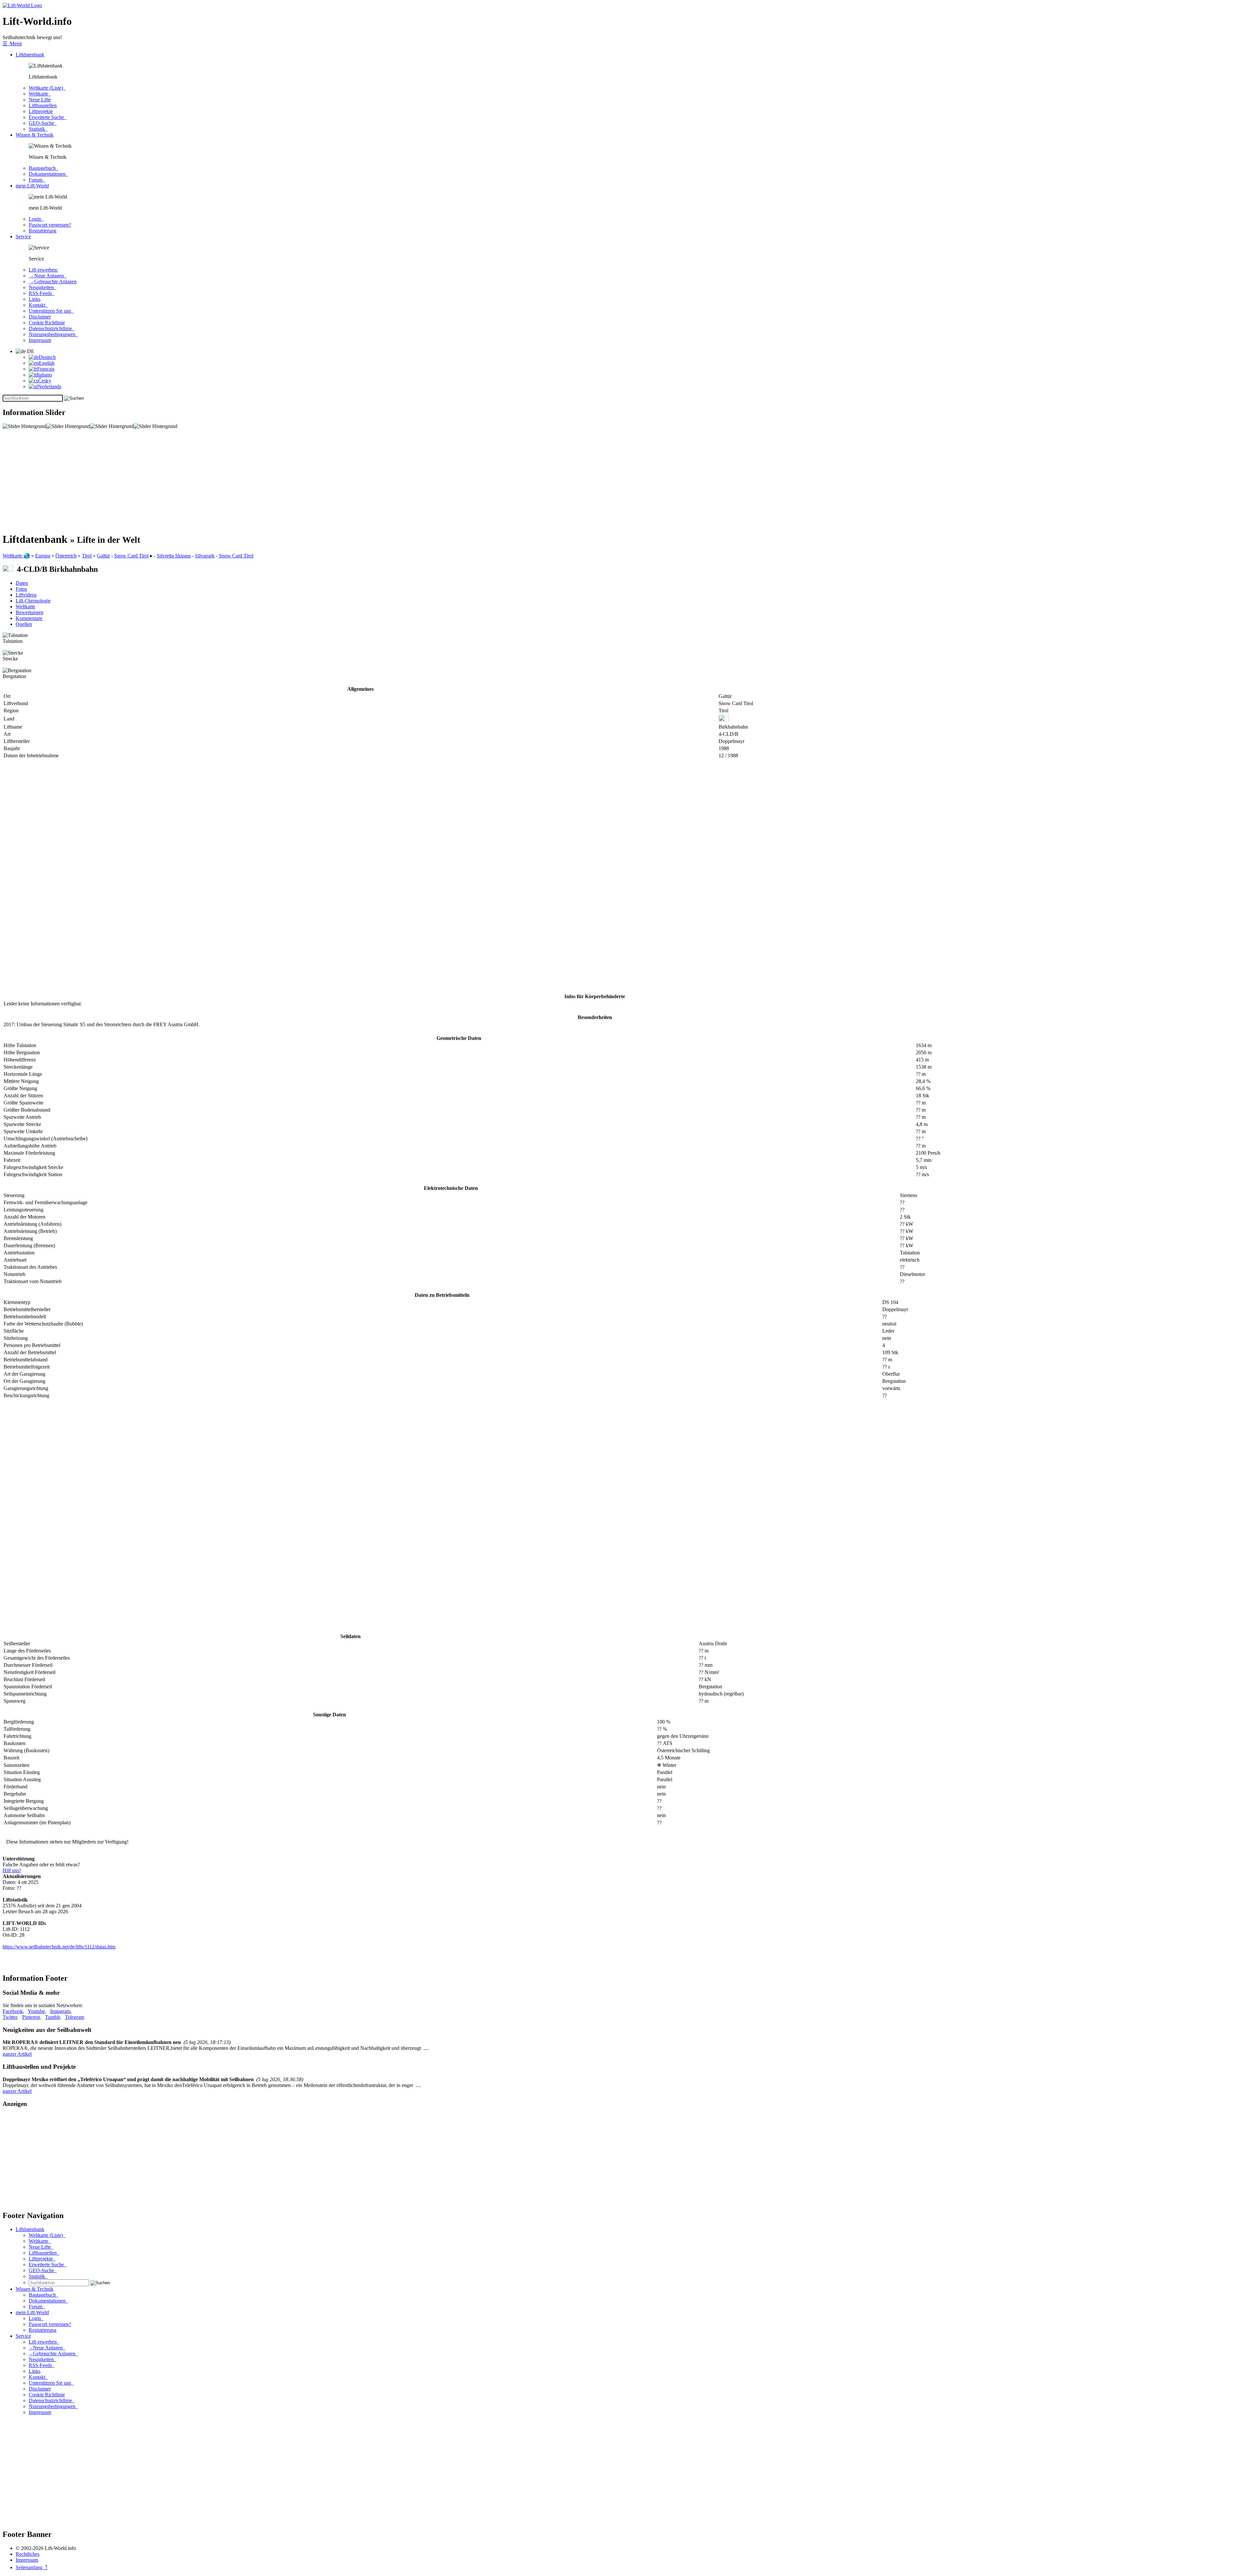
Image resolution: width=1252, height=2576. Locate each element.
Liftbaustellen (43, 105)
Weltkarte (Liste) (47, 88)
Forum (37, 180)
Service (23, 237)
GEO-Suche (43, 123)
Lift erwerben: (43, 270)
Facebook (13, 2011)
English (47, 363)
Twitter (10, 2017)
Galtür (103, 556)
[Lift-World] (22, 5)
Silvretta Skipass (174, 556)
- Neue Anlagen (48, 276)
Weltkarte (40, 94)
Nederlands (50, 386)
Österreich (66, 556)
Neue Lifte (40, 100)
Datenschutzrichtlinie (52, 328)
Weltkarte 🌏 (16, 556)
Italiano (44, 375)
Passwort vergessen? (50, 225)
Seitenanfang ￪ (32, 2567)
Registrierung (43, 231)
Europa (43, 556)
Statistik (38, 129)
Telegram (75, 2017)
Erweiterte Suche (48, 117)
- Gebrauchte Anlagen (53, 281)
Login (36, 219)
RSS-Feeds (42, 293)
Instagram (60, 2011)
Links (35, 299)
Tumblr (52, 2017)
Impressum (40, 340)
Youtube (36, 2011)
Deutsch (47, 357)
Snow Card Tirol (131, 556)
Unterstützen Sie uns (51, 311)
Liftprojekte (41, 111)
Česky (45, 381)
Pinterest (31, 2017)
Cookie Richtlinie (47, 323)
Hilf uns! (12, 1870)
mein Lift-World (32, 186)
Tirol (87, 556)
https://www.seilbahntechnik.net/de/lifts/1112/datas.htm (59, 1947)
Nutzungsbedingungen (53, 334)
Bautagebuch (44, 168)
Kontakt (38, 305)
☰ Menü (12, 44)
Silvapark (205, 556)
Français (46, 369)
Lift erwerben (44, 2342)
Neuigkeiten (43, 287)
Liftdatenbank (30, 55)
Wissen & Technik (35, 135)
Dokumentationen (48, 174)
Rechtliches (28, 2554)
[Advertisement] (198, 481)
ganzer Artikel (17, 2054)
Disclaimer (40, 317)
